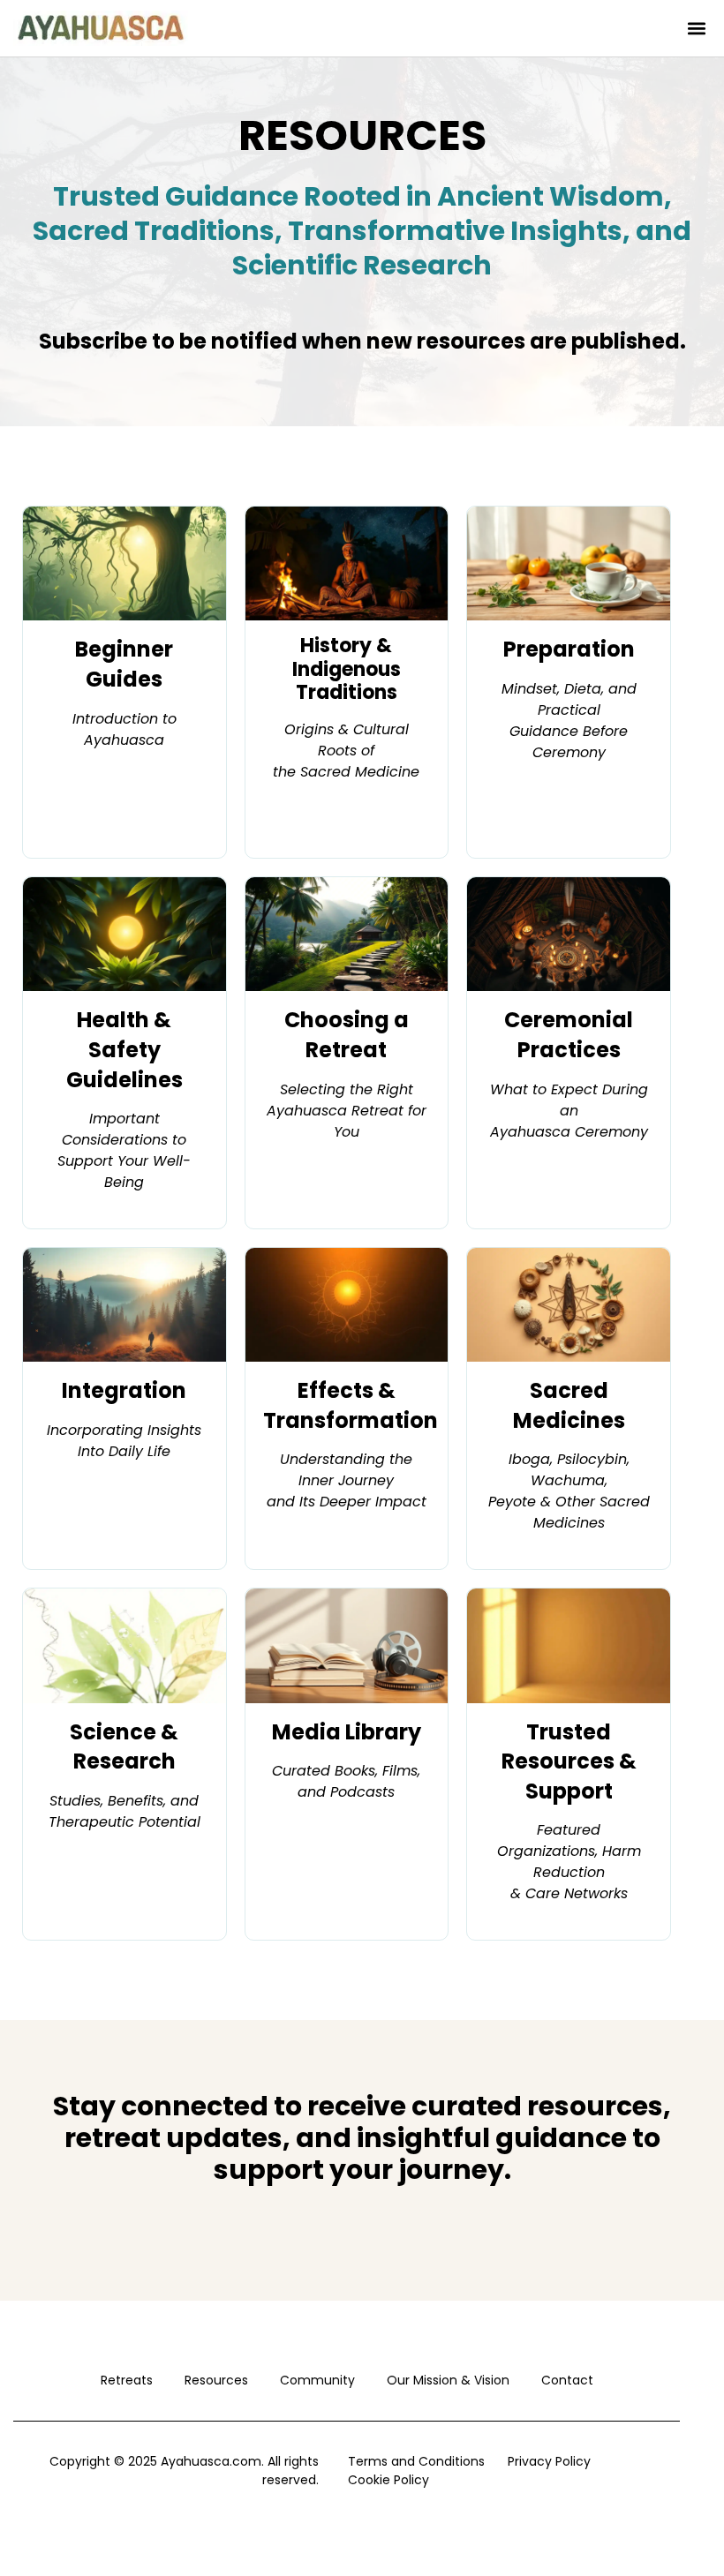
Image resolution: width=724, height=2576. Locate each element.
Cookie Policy (388, 2480)
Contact (567, 2380)
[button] (696, 29)
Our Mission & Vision (448, 2380)
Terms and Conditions (416, 2461)
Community (317, 2380)
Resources (216, 2380)
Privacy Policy (549, 2461)
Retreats (127, 2380)
